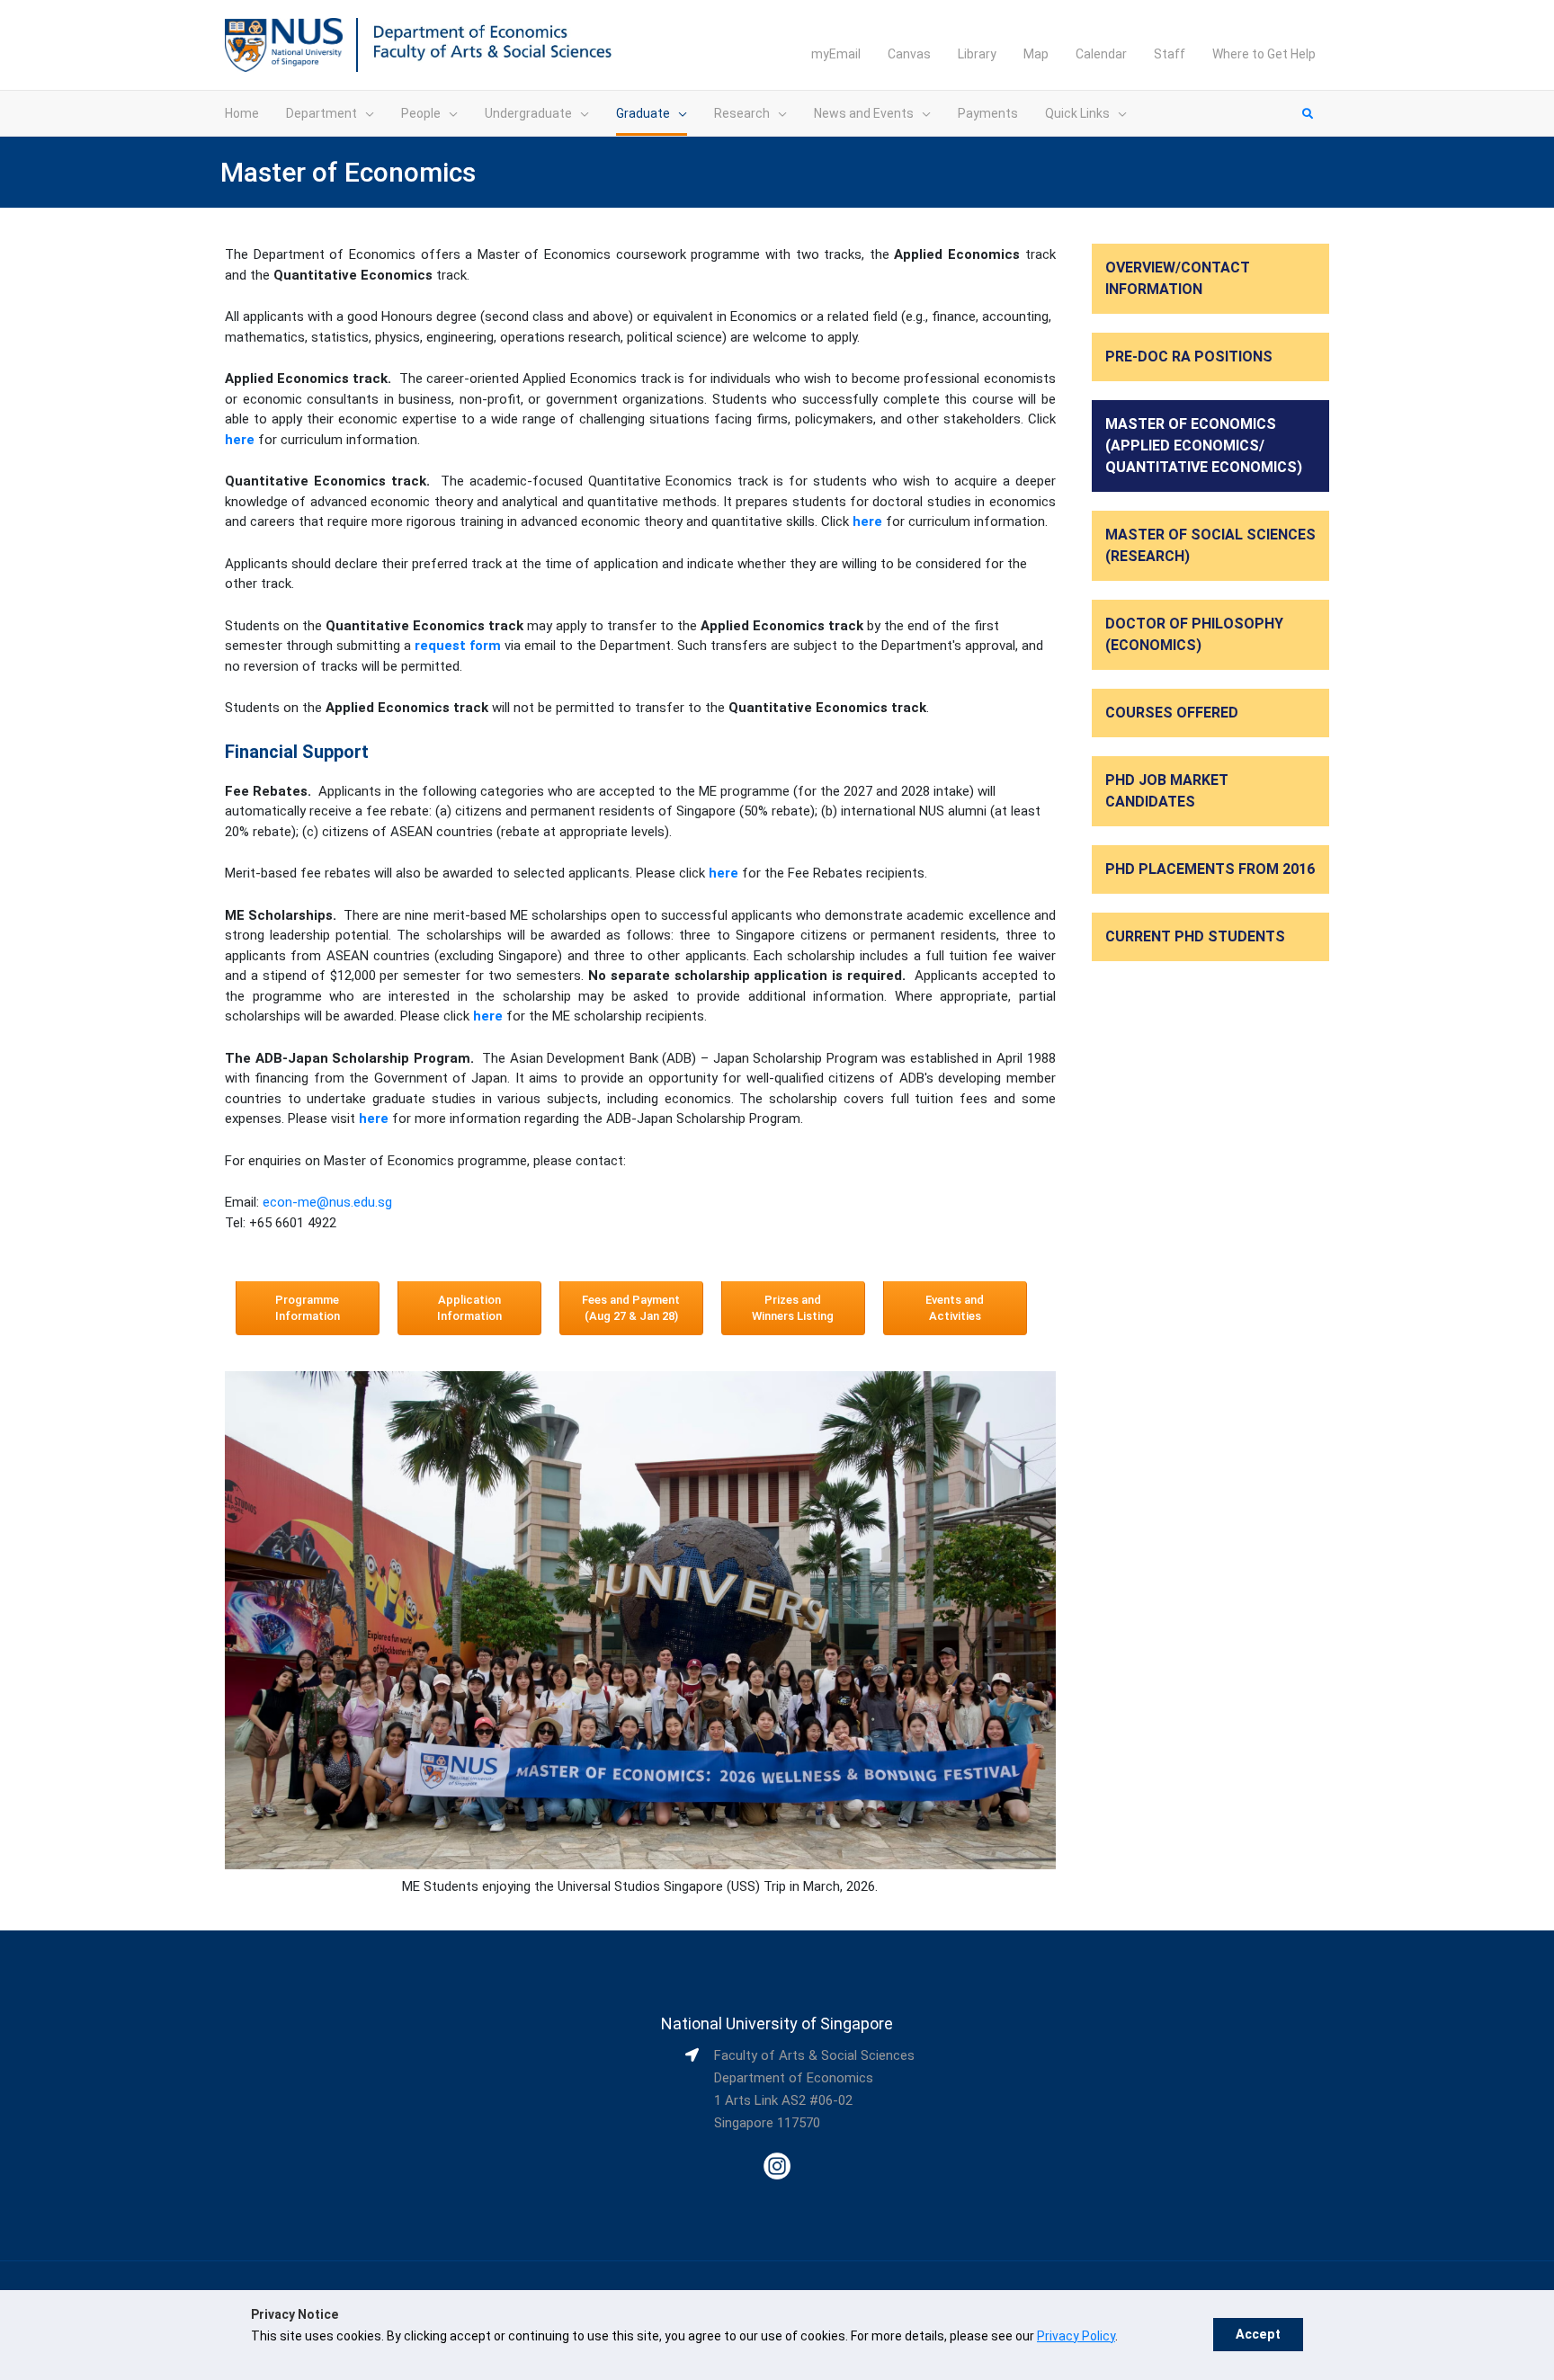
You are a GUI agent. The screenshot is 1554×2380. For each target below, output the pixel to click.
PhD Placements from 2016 (1210, 869)
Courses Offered (1172, 713)
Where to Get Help (1264, 54)
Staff (1170, 54)
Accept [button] (1258, 2335)
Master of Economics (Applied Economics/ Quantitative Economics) (1204, 446)
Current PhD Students (1195, 936)
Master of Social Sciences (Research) (1210, 545)
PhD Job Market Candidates (1167, 791)
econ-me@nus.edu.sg (327, 1202)
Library (977, 54)
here (867, 521)
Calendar (1101, 54)
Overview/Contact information (1178, 278)
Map (1036, 54)
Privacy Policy (1076, 2336)
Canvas (909, 54)
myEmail (836, 54)
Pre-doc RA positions (1189, 357)
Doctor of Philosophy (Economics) (1194, 634)
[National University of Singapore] (284, 44)
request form (458, 646)
